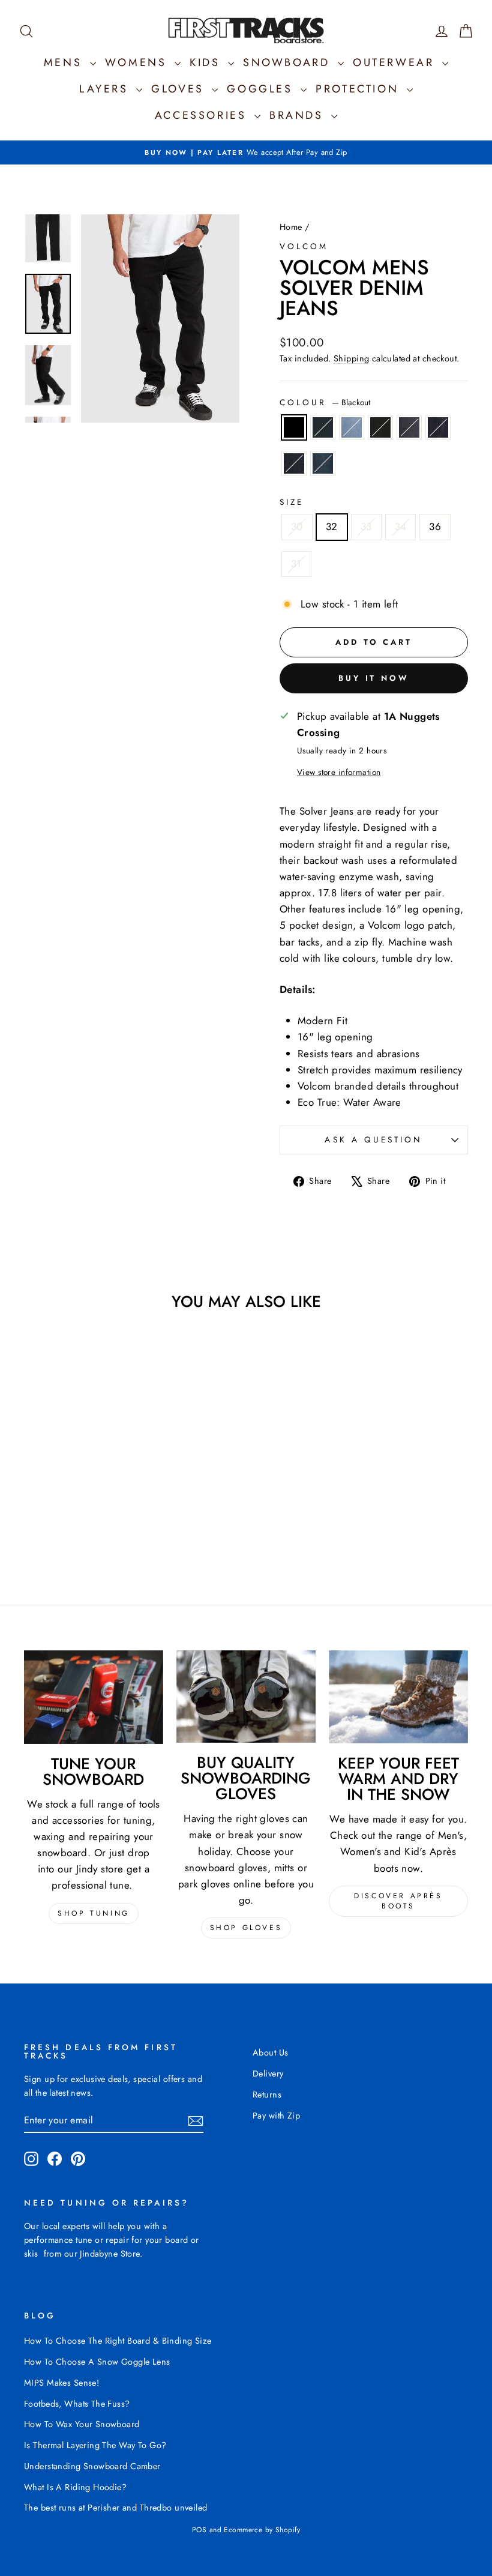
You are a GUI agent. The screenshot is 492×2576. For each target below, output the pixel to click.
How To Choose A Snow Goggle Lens (97, 2362)
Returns (267, 2095)
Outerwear (396, 62)
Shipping (351, 358)
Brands (299, 115)
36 (435, 526)
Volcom (304, 246)
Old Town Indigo (352, 427)
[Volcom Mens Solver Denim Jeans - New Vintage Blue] (82, 1534)
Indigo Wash (438, 427)
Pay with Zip (276, 2116)
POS (199, 2530)
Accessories (203, 115)
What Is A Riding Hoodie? (75, 2487)
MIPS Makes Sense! (61, 2383)
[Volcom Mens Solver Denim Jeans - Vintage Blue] (50, 1520)
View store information (339, 772)
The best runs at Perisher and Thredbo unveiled (116, 2508)
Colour (325, 402)
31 (296, 564)
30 (297, 526)
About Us (270, 2053)
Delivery (268, 2074)
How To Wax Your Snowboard (82, 2424)
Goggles (262, 89)
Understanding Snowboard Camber (92, 2466)
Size (292, 502)
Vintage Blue (323, 427)
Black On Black (380, 427)
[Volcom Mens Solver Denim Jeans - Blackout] (34, 1520)
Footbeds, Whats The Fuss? (77, 2404)
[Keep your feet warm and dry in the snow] (398, 1697)
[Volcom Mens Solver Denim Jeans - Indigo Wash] (115, 1520)
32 (332, 526)
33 (366, 526)
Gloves (180, 89)
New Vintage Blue (323, 463)
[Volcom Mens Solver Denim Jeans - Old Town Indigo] (66, 1520)
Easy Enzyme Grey (409, 427)
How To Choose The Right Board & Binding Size (118, 2341)
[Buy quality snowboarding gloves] (246, 1697)
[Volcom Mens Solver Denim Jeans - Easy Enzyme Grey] (99, 1520)
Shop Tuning (94, 1913)
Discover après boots (398, 1901)
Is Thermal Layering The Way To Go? (95, 2445)
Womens (138, 62)
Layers (106, 89)
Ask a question (373, 1139)
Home (291, 227)
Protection (360, 89)
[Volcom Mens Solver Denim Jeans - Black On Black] (82, 1520)
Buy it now (374, 678)
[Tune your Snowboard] (94, 1697)
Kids (207, 62)
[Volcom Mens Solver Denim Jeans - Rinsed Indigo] (66, 1534)
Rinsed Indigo (294, 463)
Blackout (294, 427)
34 (401, 526)
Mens (65, 62)
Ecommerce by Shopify (262, 2530)
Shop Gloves (246, 1928)
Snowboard (289, 62)
